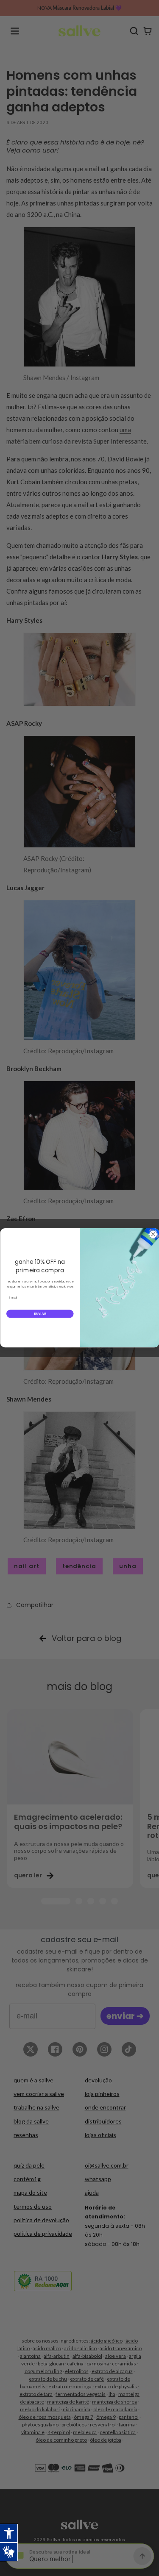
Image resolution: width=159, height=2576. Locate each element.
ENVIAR (40, 1314)
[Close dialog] (153, 1234)
